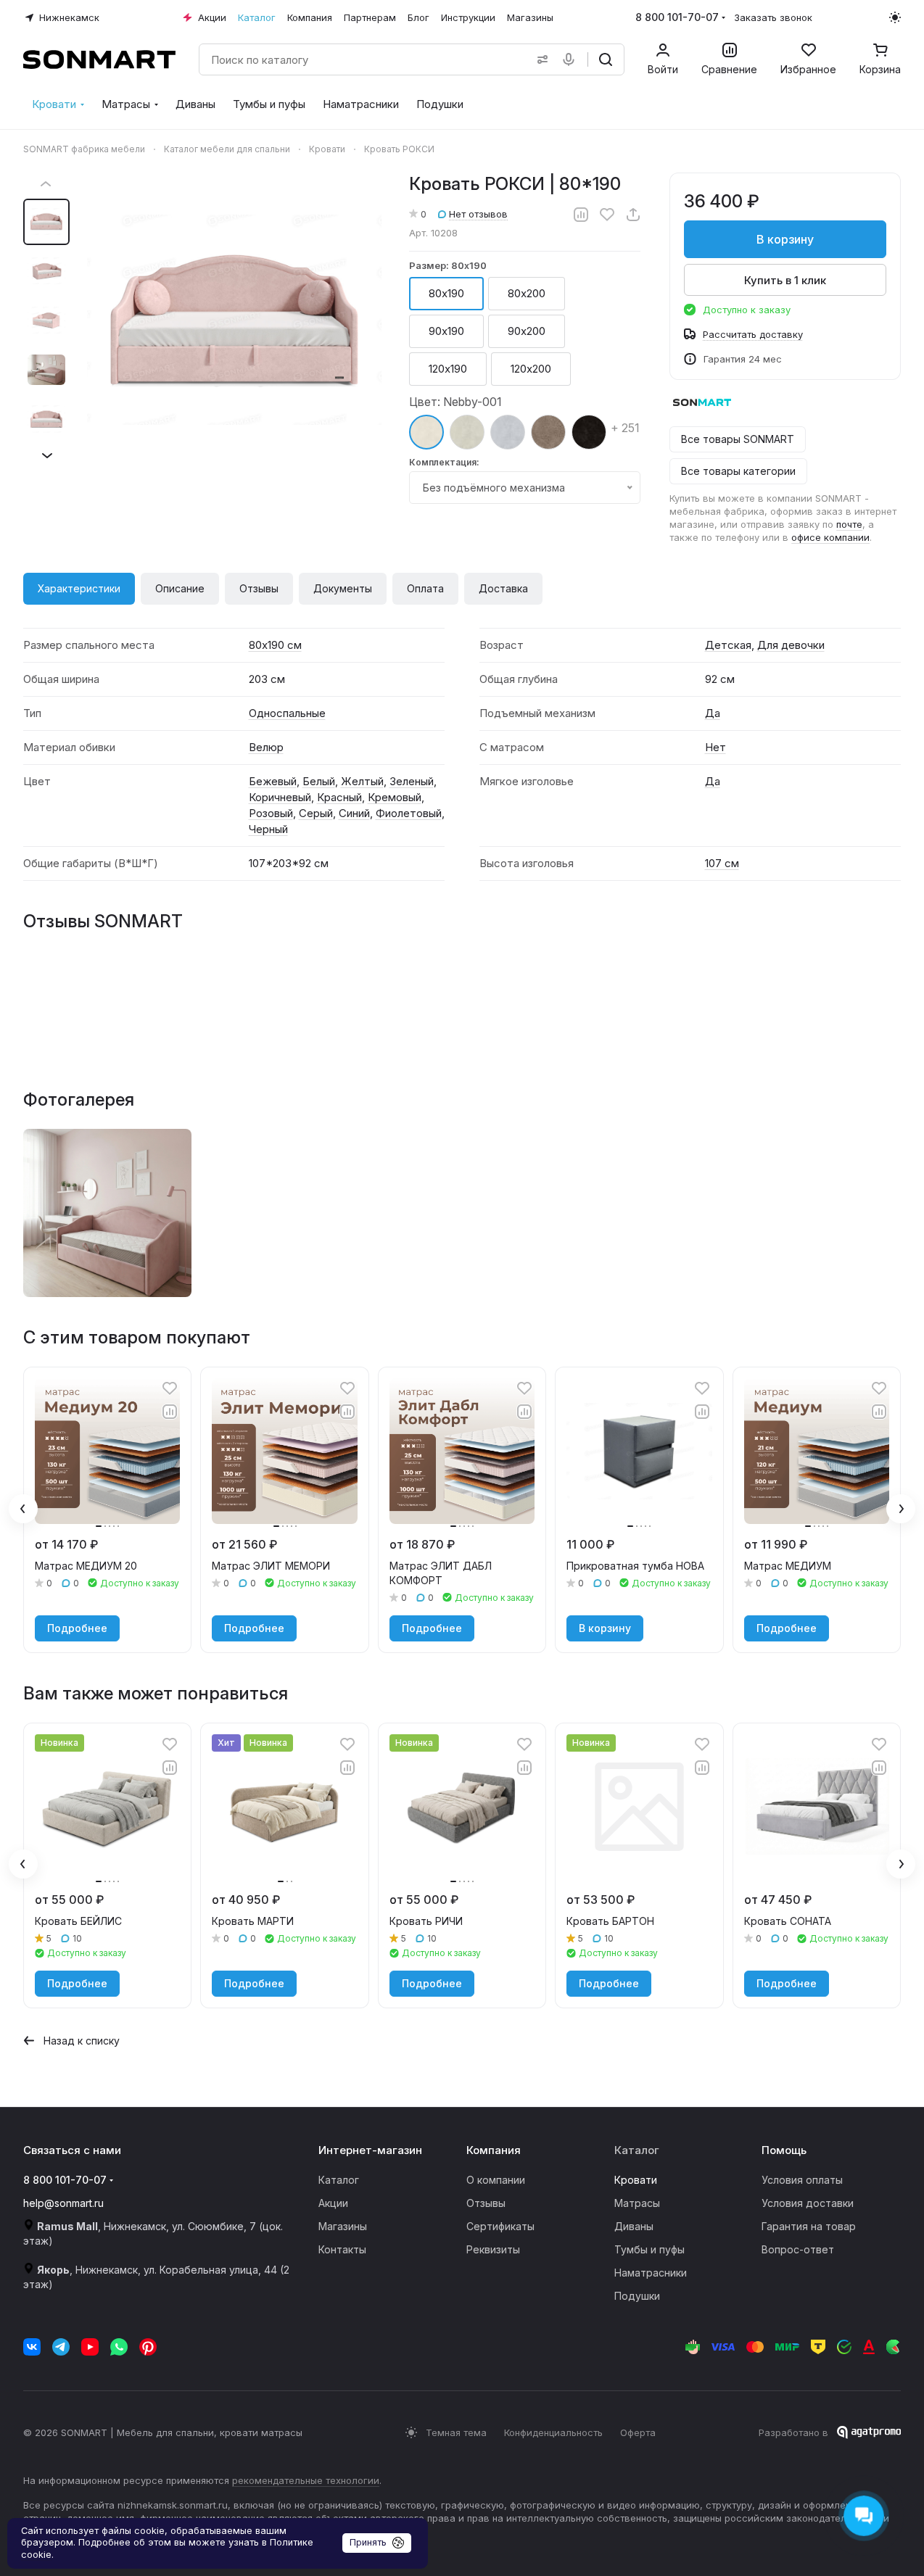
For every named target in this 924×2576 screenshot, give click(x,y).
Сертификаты (500, 2226)
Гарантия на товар (809, 2226)
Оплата (425, 588)
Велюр (266, 747)
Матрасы (637, 2203)
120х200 (531, 369)
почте (849, 524)
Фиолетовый (409, 813)
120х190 (448, 369)
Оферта (638, 2432)
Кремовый (395, 797)
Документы (343, 588)
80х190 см (275, 645)
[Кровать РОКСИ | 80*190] (234, 320)
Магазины (343, 2226)
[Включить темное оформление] (895, 17)
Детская (728, 645)
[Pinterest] (148, 2347)
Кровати (636, 2180)
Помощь (784, 2150)
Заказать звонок (773, 17)
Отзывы (259, 588)
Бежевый (273, 781)
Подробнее (77, 1628)
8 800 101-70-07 (677, 17)
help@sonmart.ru (63, 2203)
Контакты (342, 2249)
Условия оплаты (802, 2180)
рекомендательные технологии (306, 2480)
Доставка (503, 588)
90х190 (446, 331)
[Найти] (606, 59)
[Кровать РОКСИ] (107, 1213)
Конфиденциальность (553, 2432)
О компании (496, 2180)
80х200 (527, 293)
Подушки (637, 2296)
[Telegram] (61, 2347)
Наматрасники (651, 2273)
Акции (333, 2203)
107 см (722, 863)
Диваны (634, 2226)
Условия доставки (808, 2203)
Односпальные (287, 713)
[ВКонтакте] (32, 2347)
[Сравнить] (581, 215)
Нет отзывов (478, 214)
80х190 (446, 293)
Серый (316, 813)
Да (713, 713)
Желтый (362, 781)
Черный (268, 829)
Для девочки (791, 645)
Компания (494, 2150)
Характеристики (79, 588)
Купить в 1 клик (785, 280)
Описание (180, 588)
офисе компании (830, 537)
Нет (715, 747)
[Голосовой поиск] (572, 59)
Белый (319, 781)
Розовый (271, 813)
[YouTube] (90, 2347)
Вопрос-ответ (798, 2249)
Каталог (339, 2180)
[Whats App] (119, 2347)
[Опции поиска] (540, 59)
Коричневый (280, 797)
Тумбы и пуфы (649, 2249)
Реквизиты (493, 2249)
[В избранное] (607, 215)
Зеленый (412, 781)
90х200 (527, 331)
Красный (339, 797)
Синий (354, 813)
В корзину (785, 239)
